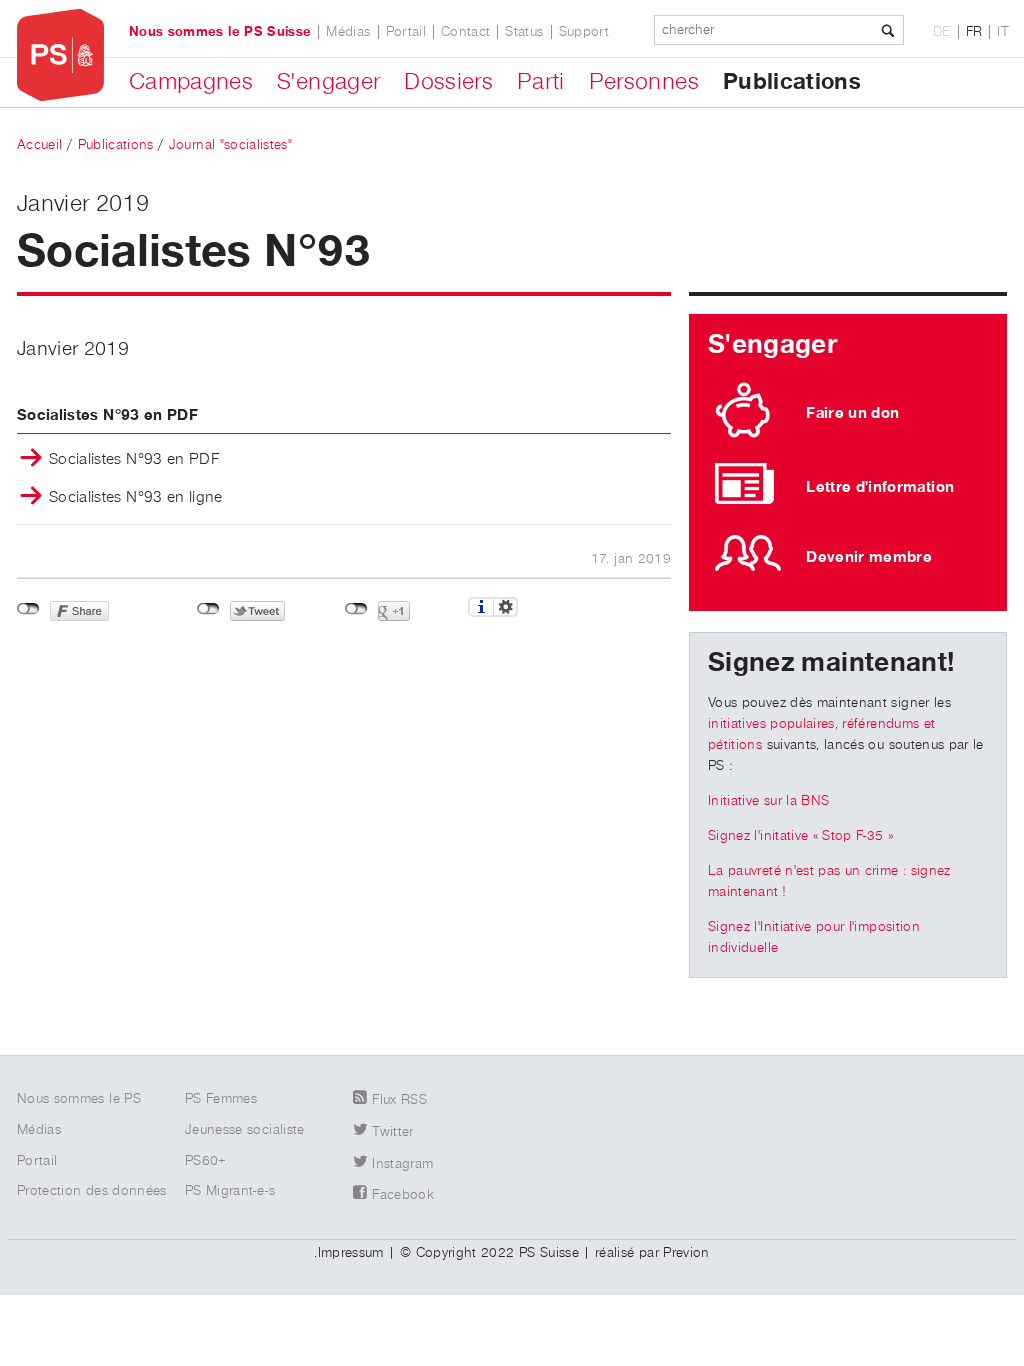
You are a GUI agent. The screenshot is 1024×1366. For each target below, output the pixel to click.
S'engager (328, 82)
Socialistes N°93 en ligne (136, 498)
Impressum (351, 1253)
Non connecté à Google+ (356, 609)
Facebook (403, 1195)
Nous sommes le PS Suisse (220, 32)
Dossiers (448, 82)
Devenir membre (869, 557)
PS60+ (206, 1161)
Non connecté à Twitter (208, 609)
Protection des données (92, 1191)
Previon (686, 1253)
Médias (348, 32)
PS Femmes (221, 1099)
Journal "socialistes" (230, 145)
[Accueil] (60, 55)
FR (974, 32)
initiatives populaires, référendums (813, 724)
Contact (465, 32)
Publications (792, 82)
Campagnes (191, 82)
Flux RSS (399, 1100)
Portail (406, 32)
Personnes (644, 82)
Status (524, 32)
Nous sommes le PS (79, 1099)
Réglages (505, 607)
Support (584, 32)
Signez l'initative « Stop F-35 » (800, 836)
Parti (541, 82)
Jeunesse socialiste (245, 1130)
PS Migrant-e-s (230, 1191)
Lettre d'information (880, 487)
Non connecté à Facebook (28, 609)
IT (1003, 32)
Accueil (39, 145)
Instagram (402, 1164)
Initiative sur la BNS (768, 801)
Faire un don (852, 413)
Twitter (392, 1132)
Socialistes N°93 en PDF (134, 460)
